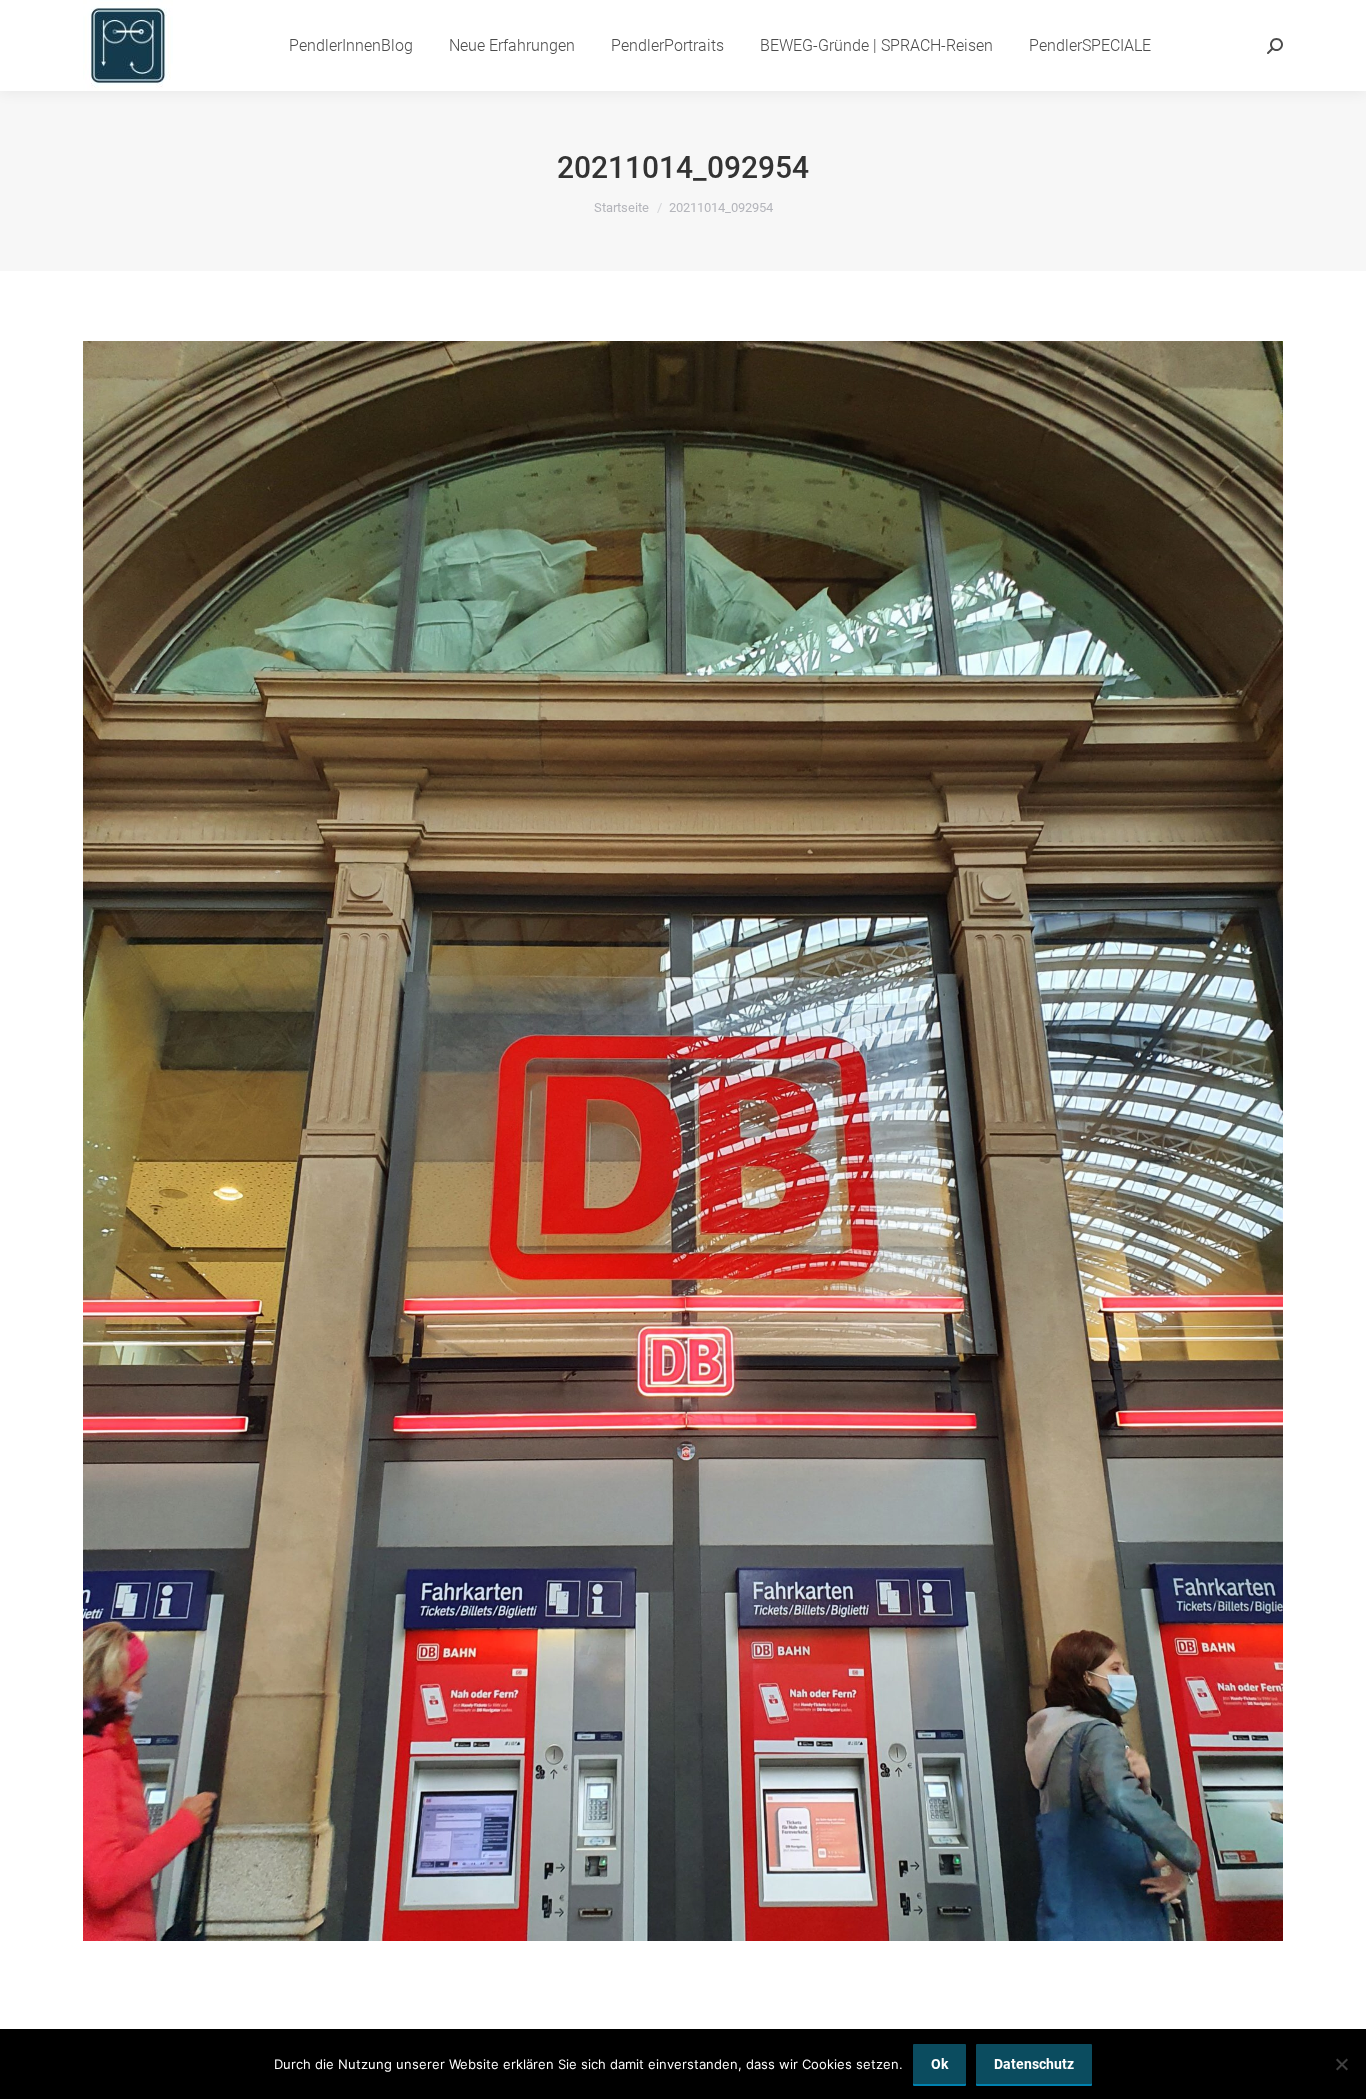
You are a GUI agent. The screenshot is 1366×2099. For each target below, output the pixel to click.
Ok (939, 2064)
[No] (1341, 2064)
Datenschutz (1034, 2064)
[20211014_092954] (683, 1141)
